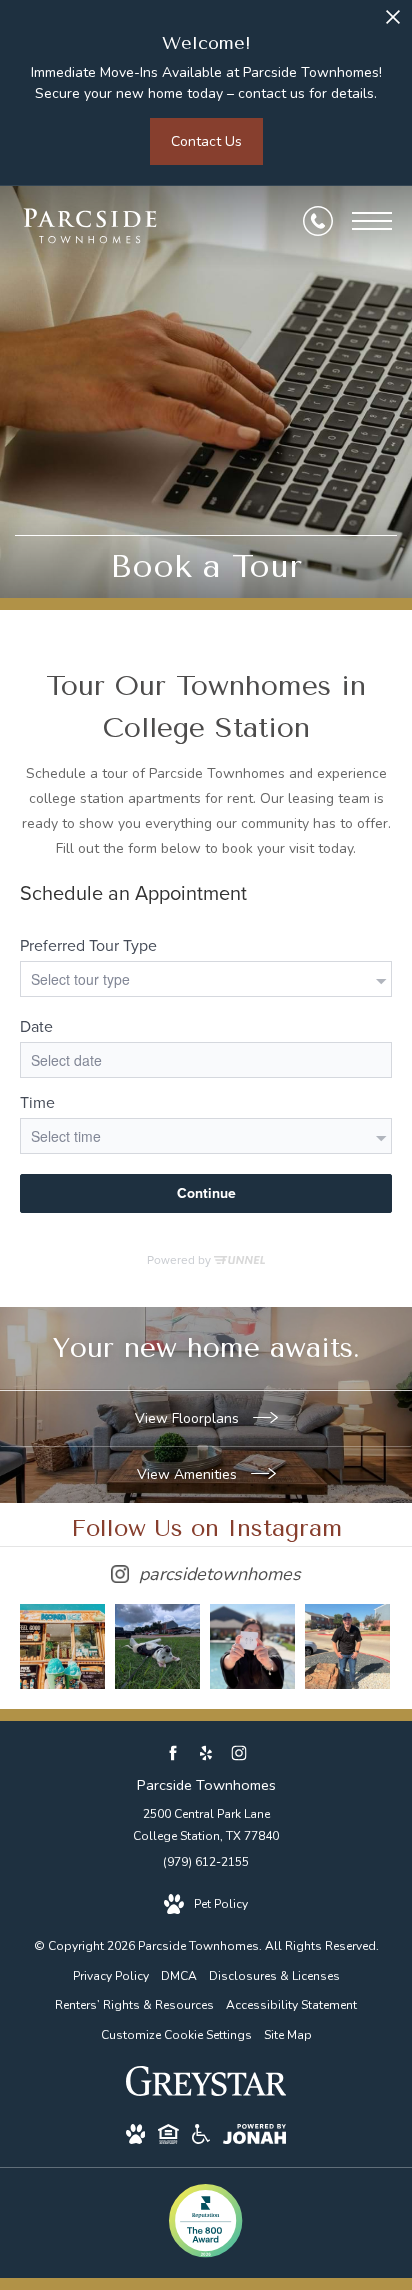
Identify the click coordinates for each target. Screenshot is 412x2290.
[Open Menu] (372, 221)
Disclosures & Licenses (274, 1976)
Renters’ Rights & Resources (134, 2005)
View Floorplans (189, 1418)
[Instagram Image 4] (347, 1646)
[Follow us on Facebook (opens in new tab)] (173, 1753)
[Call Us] (318, 221)
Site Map (288, 2035)
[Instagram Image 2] (157, 1646)
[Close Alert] (393, 22)
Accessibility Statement (291, 2005)
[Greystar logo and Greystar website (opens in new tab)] (206, 2092)
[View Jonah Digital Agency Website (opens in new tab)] (254, 2138)
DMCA (179, 1976)
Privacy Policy (111, 1976)
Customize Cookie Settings (176, 2035)
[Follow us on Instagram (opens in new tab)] (239, 1753)
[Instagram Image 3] (252, 1646)
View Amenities (189, 1474)
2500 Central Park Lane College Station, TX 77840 (206, 1825)
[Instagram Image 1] (62, 1646)
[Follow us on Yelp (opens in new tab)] (206, 1753)
